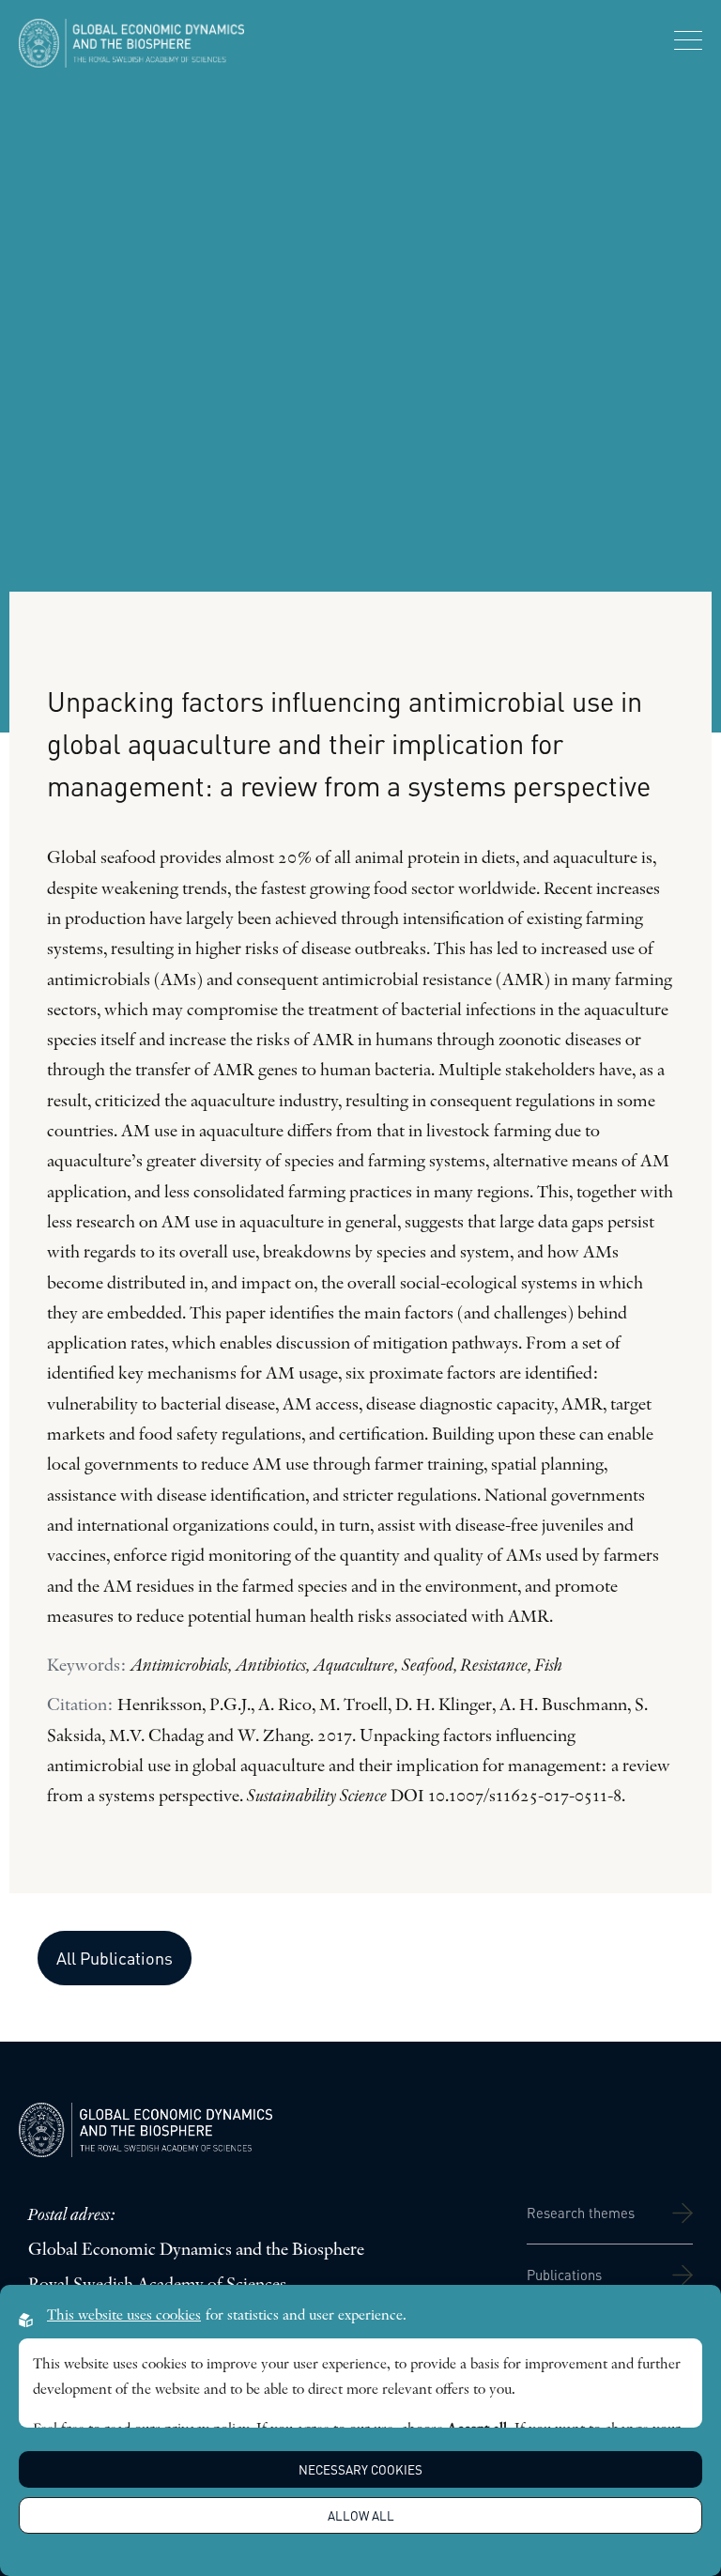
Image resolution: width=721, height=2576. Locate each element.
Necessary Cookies (360, 2469)
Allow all (361, 2515)
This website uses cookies (124, 2316)
